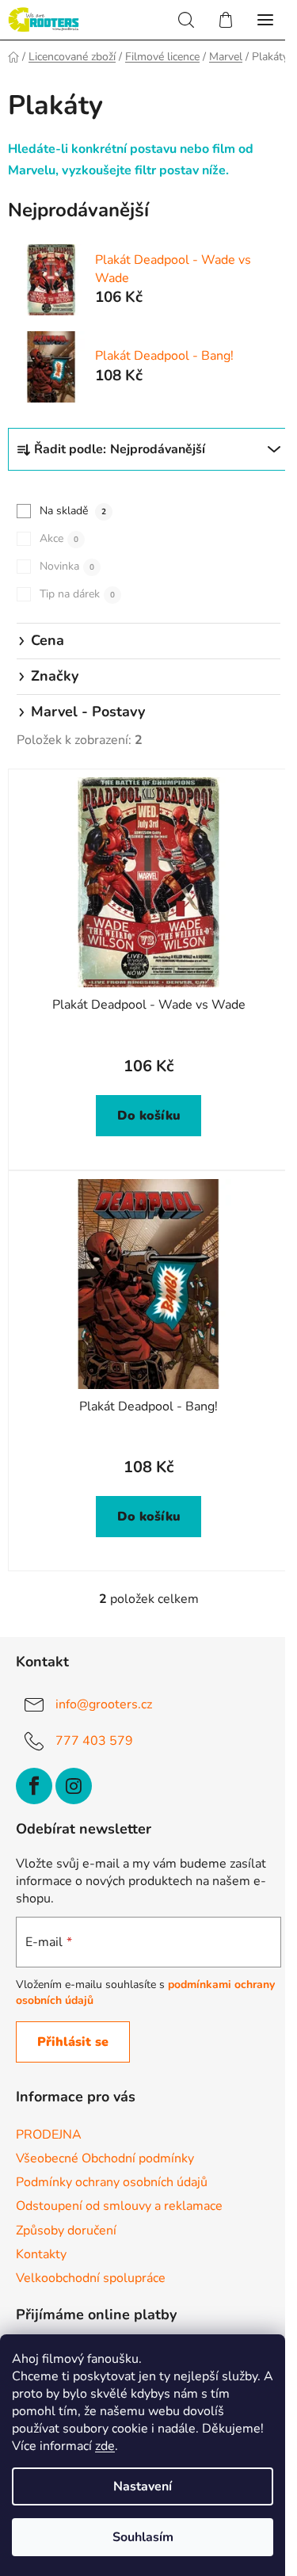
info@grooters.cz (104, 1704)
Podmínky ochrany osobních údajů (112, 2182)
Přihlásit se (73, 2042)
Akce (59, 538)
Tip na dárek (77, 594)
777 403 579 (94, 1741)
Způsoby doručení (66, 2231)
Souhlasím (143, 2537)
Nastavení (143, 2486)
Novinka (67, 566)
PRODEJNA (49, 2135)
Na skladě (73, 511)
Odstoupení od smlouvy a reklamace (119, 2206)
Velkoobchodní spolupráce (91, 2278)
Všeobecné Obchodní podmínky (105, 2158)
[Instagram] (74, 1786)
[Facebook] (34, 1786)
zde (105, 2446)
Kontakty (41, 2254)
